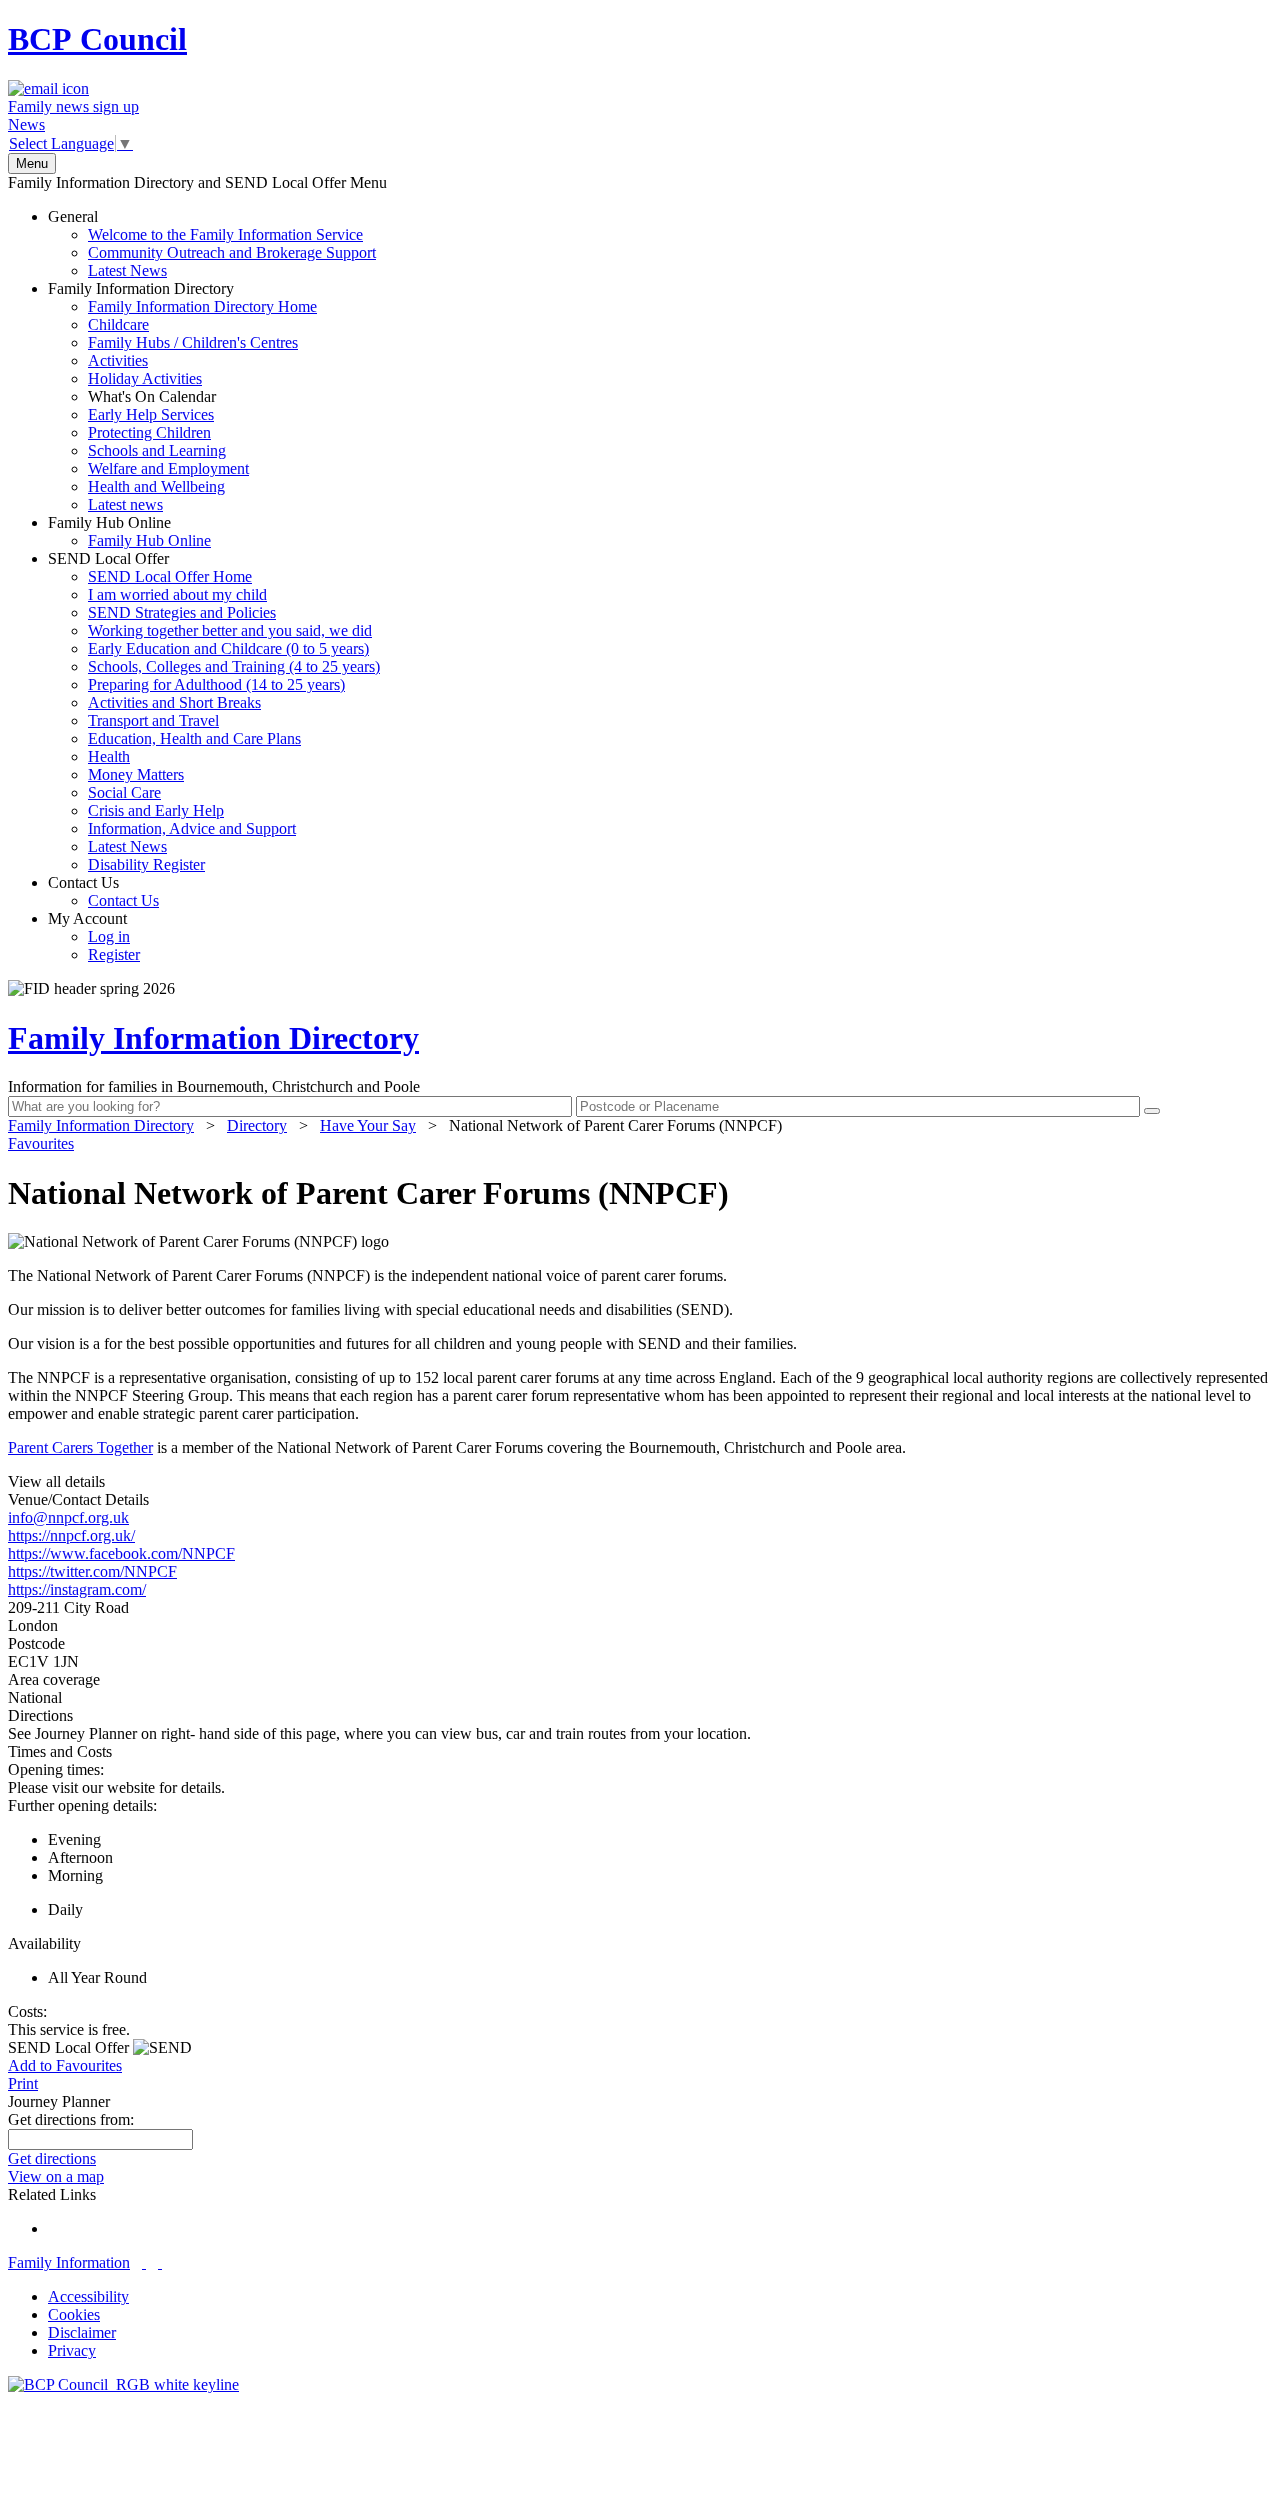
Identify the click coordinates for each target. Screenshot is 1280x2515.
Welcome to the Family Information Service (225, 234)
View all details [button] (56, 1481)
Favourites (41, 1143)
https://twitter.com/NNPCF (92, 1571)
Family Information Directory (182, 396)
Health (109, 756)
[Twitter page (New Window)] (144, 2262)
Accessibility (88, 2296)
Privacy (72, 2350)
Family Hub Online (129, 531)
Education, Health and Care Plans (194, 738)
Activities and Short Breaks (174, 702)
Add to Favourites (65, 2065)
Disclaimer (82, 2332)
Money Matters (136, 774)
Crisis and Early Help (156, 810)
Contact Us (103, 891)
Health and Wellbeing (156, 486)
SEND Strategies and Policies (182, 612)
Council (97, 39)
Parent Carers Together (80, 1447)
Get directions (52, 2158)
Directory (257, 1125)
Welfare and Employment (168, 468)
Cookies (74, 2314)
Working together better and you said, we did (230, 630)
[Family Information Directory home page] (123, 2384)
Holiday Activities (145, 378)
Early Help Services (151, 414)
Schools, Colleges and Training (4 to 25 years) (234, 666)
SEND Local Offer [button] (70, 2047)
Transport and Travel (153, 720)
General (212, 243)
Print (23, 2083)
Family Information (69, 2262)
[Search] (1152, 1111)
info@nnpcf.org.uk (68, 1517)
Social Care (124, 792)
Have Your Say (368, 1125)
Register (114, 954)
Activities (118, 360)
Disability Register (146, 864)
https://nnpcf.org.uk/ (71, 1535)
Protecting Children (149, 432)
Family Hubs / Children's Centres (193, 342)
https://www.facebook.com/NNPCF (121, 1553)
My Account (94, 936)
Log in (109, 936)
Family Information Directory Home (202, 306)
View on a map (56, 2176)
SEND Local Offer (214, 711)
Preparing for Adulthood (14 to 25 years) (216, 684)
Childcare (118, 324)
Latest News (127, 270)
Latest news (125, 504)
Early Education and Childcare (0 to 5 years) (228, 648)
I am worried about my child (177, 594)
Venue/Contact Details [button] (78, 1499)
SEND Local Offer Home (170, 576)
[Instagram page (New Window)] (160, 2262)
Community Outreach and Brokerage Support (232, 252)
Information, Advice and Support (192, 828)
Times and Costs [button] (60, 1751)
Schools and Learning (157, 450)
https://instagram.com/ (77, 1589)
